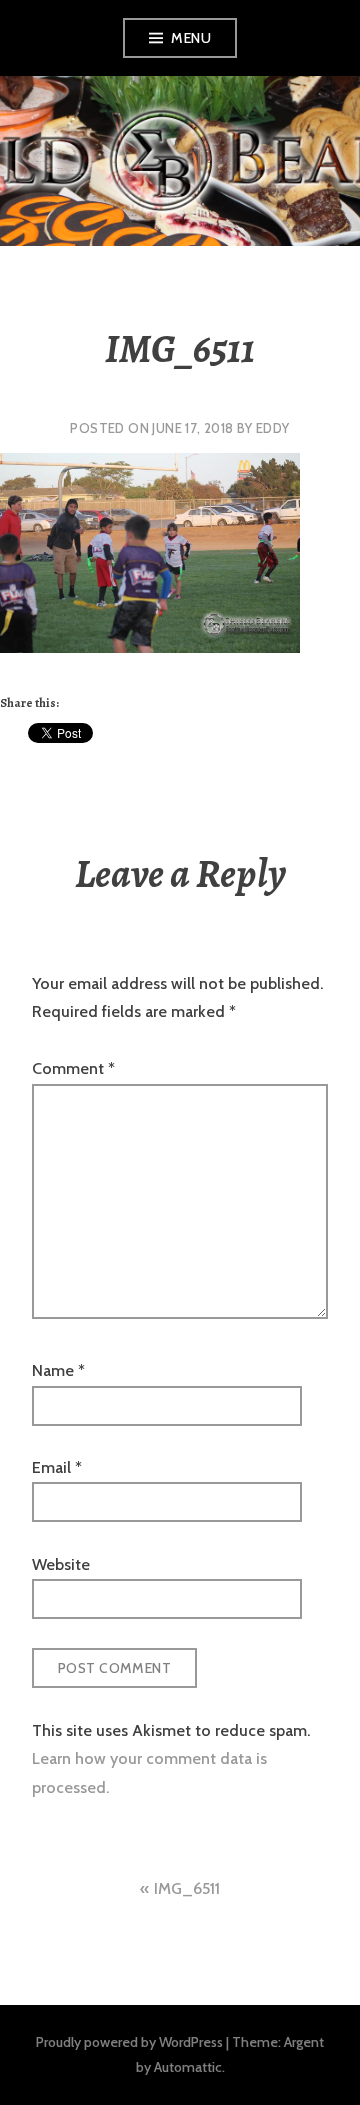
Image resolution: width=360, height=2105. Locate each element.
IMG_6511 (187, 1888)
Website (61, 1564)
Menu (191, 38)
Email (57, 1467)
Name (58, 1370)
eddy (273, 428)
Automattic (188, 2067)
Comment (73, 1068)
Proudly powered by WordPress (129, 2042)
